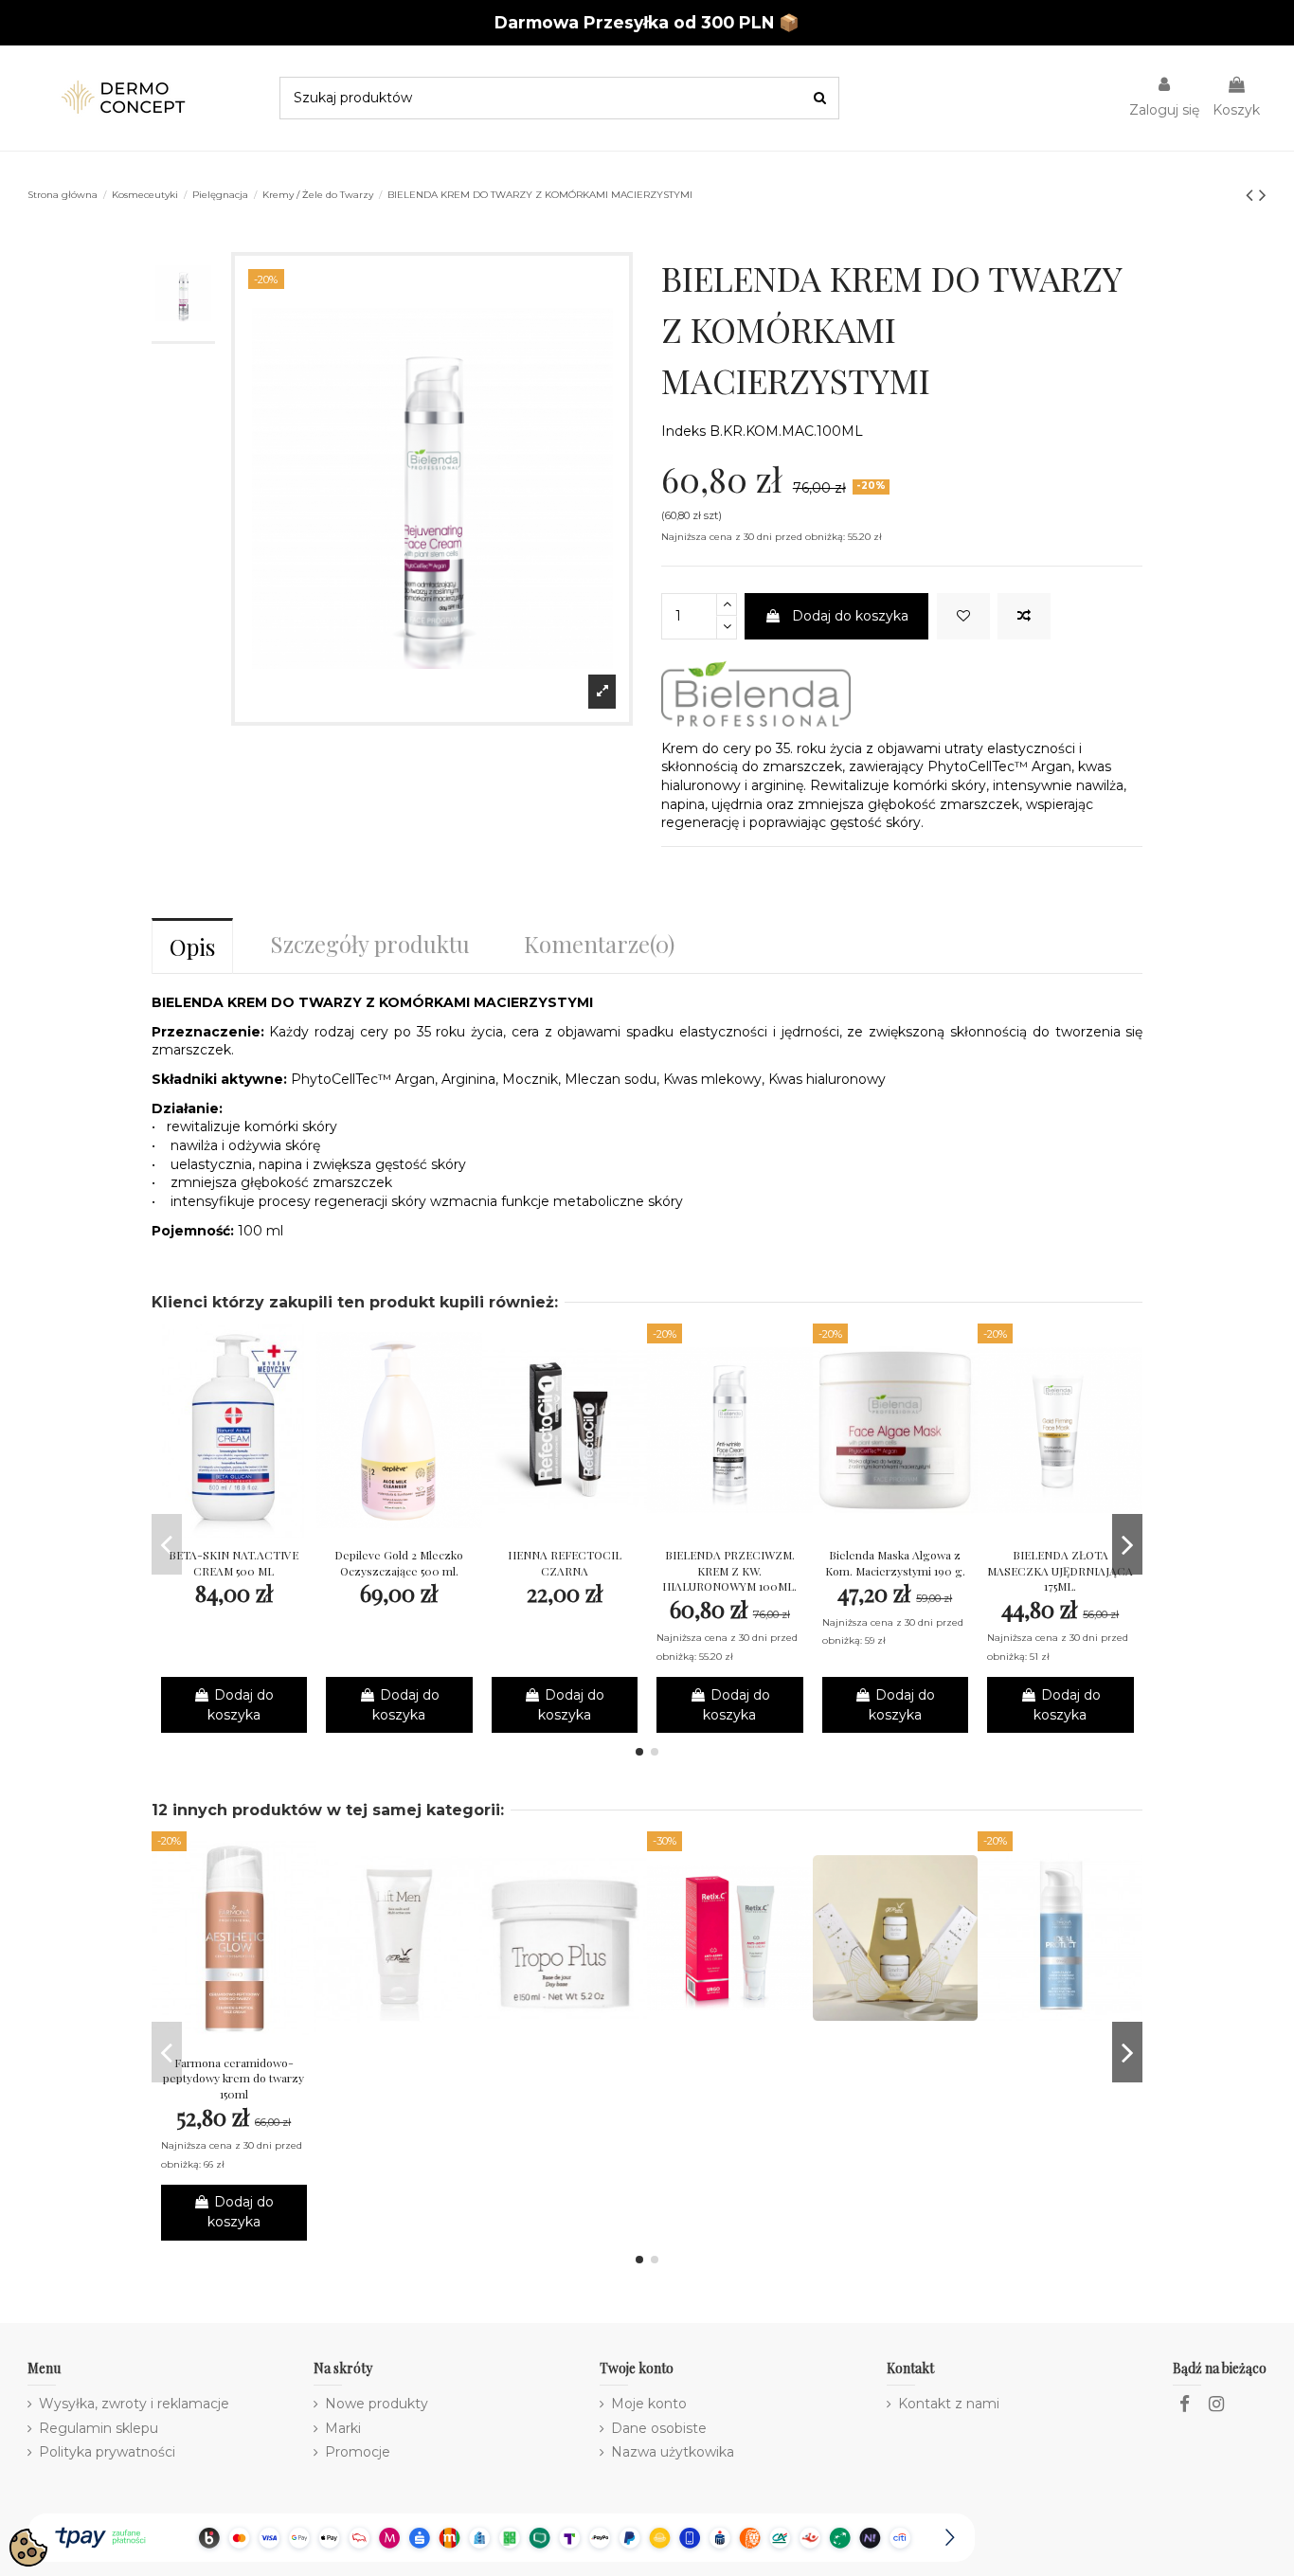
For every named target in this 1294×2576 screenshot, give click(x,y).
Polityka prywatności (107, 2452)
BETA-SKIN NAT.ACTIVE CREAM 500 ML (234, 1563)
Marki (343, 2428)
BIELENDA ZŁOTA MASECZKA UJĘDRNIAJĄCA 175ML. (1060, 1571)
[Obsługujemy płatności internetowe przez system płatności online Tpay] (501, 2536)
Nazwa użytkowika (673, 2452)
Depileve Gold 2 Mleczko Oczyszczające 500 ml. (399, 1563)
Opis (192, 946)
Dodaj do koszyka (850, 616)
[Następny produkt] (1263, 195)
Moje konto (649, 2404)
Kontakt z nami (949, 2404)
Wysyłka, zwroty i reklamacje (134, 2404)
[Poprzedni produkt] (1252, 195)
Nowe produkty (377, 2404)
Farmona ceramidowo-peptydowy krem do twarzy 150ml (234, 2079)
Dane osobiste (659, 2428)
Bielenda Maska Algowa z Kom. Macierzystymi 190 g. (895, 1563)
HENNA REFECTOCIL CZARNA (565, 1563)
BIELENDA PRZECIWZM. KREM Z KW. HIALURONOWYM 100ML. (729, 1571)
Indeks (683, 431)
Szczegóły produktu (370, 944)
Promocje (358, 2452)
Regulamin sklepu (99, 2428)
